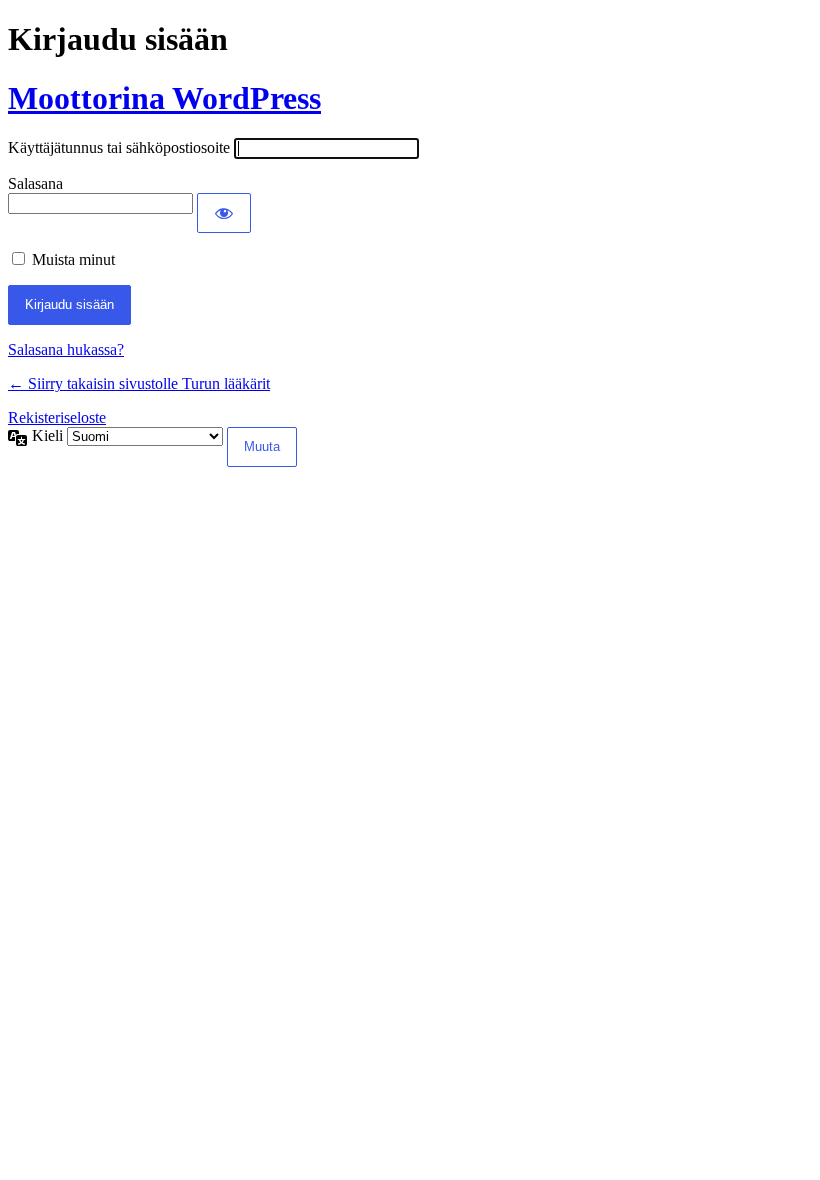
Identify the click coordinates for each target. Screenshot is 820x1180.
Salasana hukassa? (66, 349)
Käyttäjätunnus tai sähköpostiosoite (119, 147)
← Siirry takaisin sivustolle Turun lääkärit (139, 383)
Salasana (35, 183)
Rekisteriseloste (57, 417)
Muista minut (73, 259)
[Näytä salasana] (224, 213)
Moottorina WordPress (164, 98)
